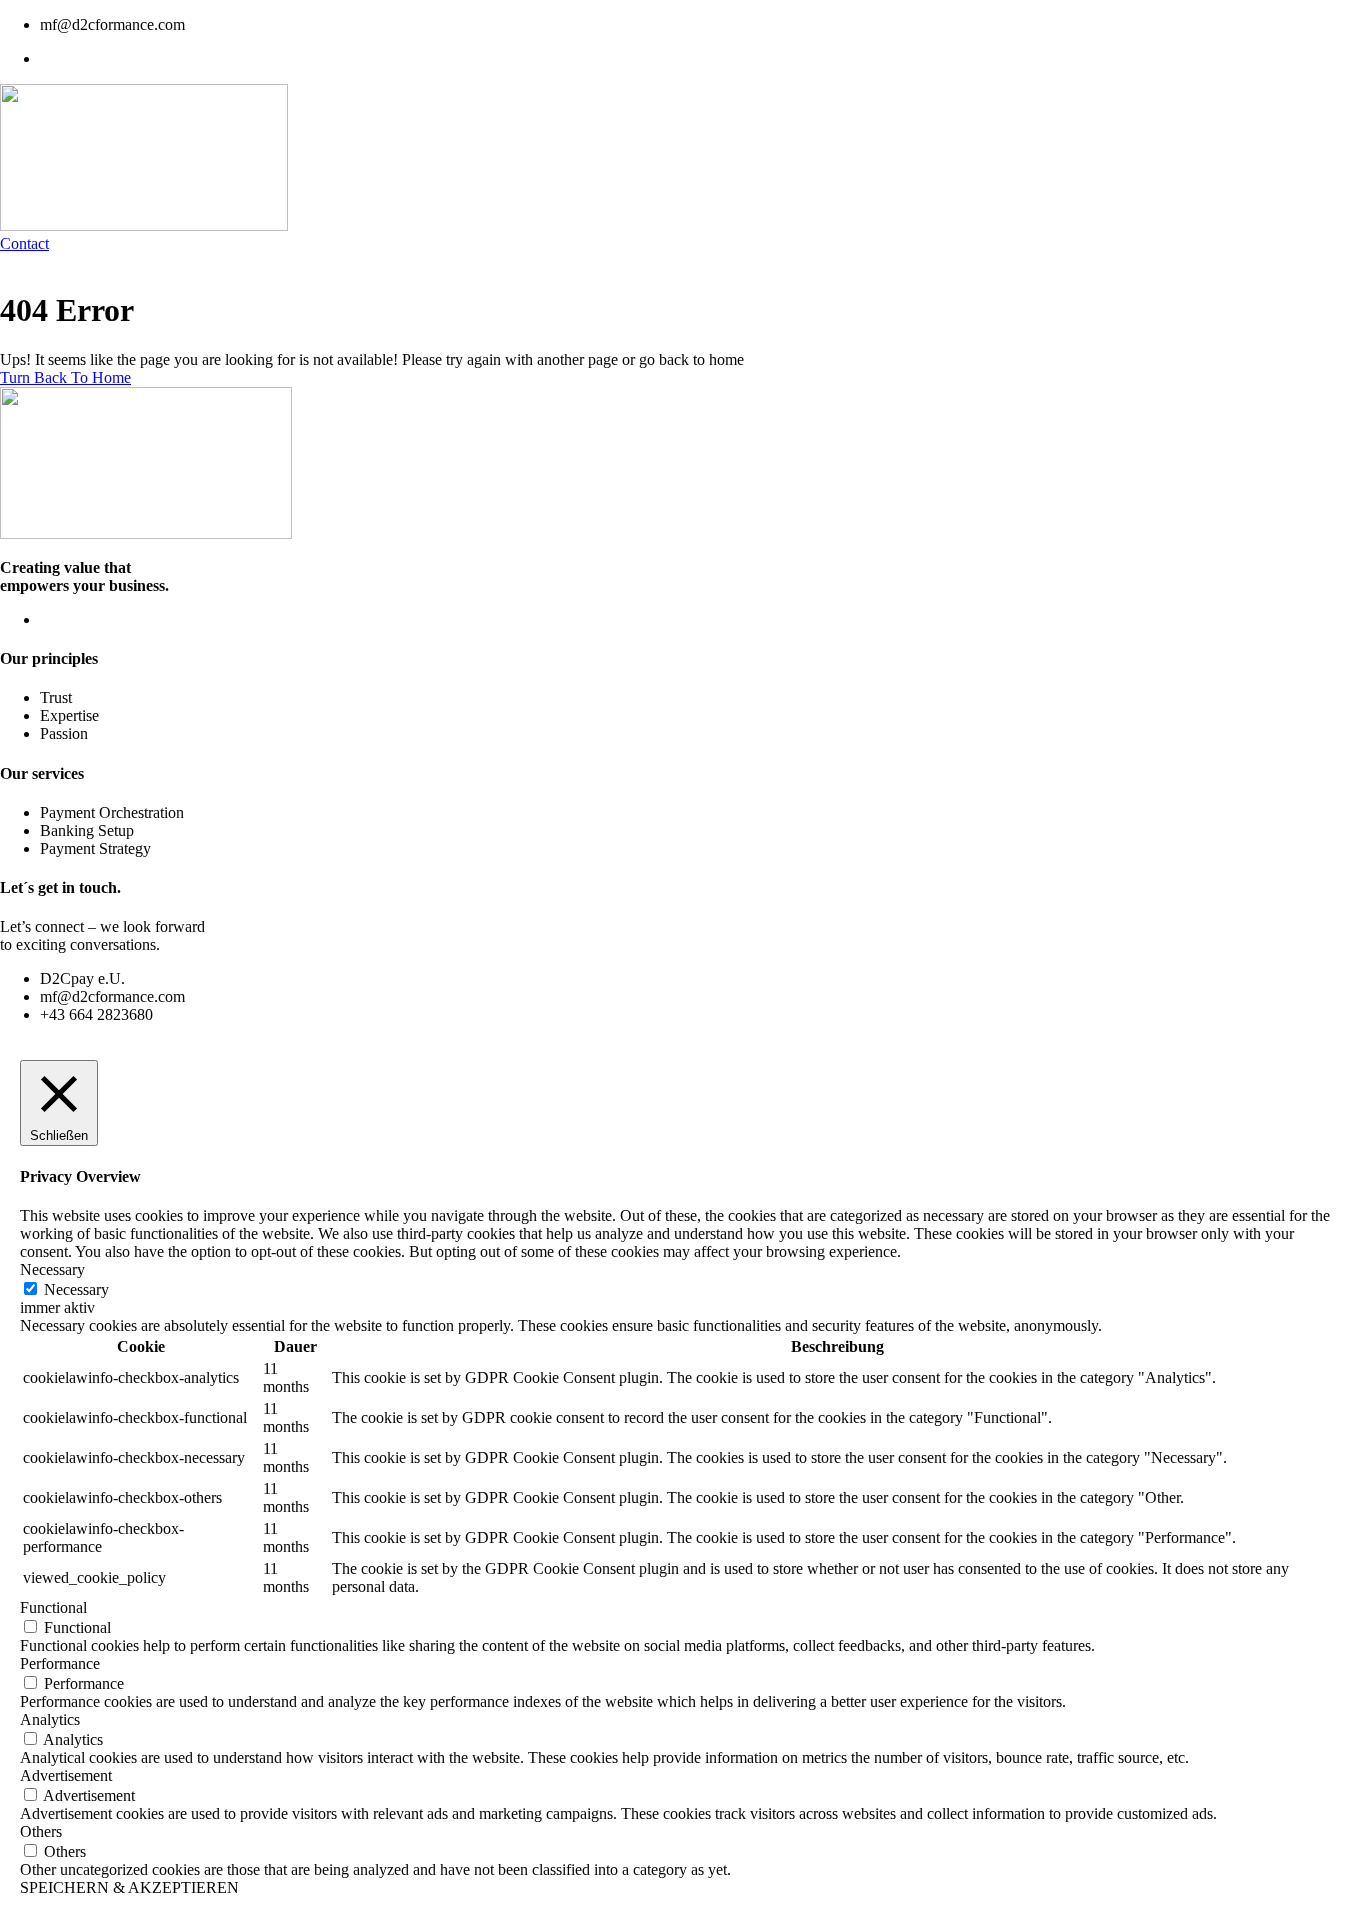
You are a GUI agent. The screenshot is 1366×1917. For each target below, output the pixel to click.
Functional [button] (53, 1607)
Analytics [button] (50, 1719)
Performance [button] (60, 1663)
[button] (24, 243)
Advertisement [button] (66, 1775)
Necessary (76, 1289)
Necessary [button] (52, 1269)
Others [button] (41, 1831)
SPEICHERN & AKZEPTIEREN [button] (129, 1887)
